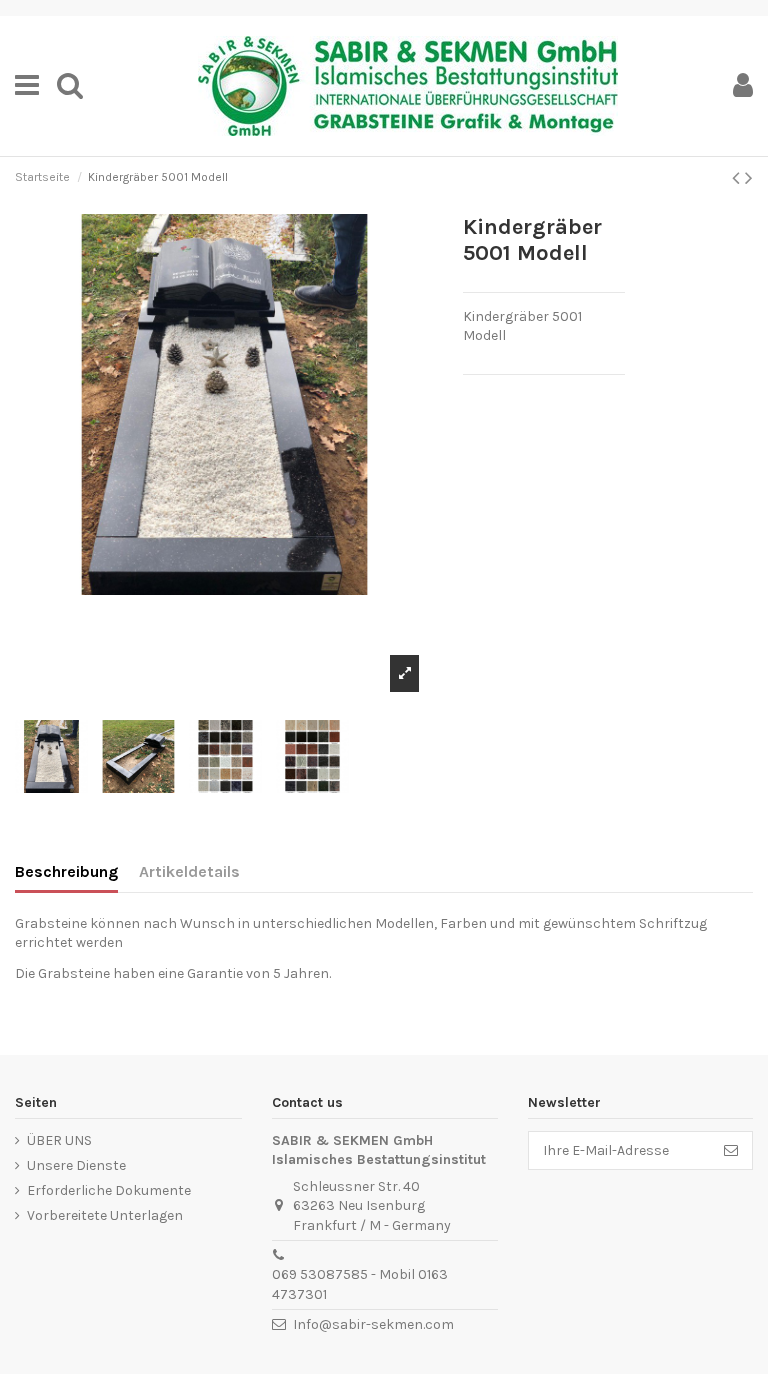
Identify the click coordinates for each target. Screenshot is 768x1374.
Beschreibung (66, 871)
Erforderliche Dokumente (109, 1190)
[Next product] (749, 178)
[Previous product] (738, 178)
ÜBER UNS (59, 1140)
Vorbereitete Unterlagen (105, 1215)
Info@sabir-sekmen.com (373, 1324)
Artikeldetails (189, 871)
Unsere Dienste (76, 1165)
